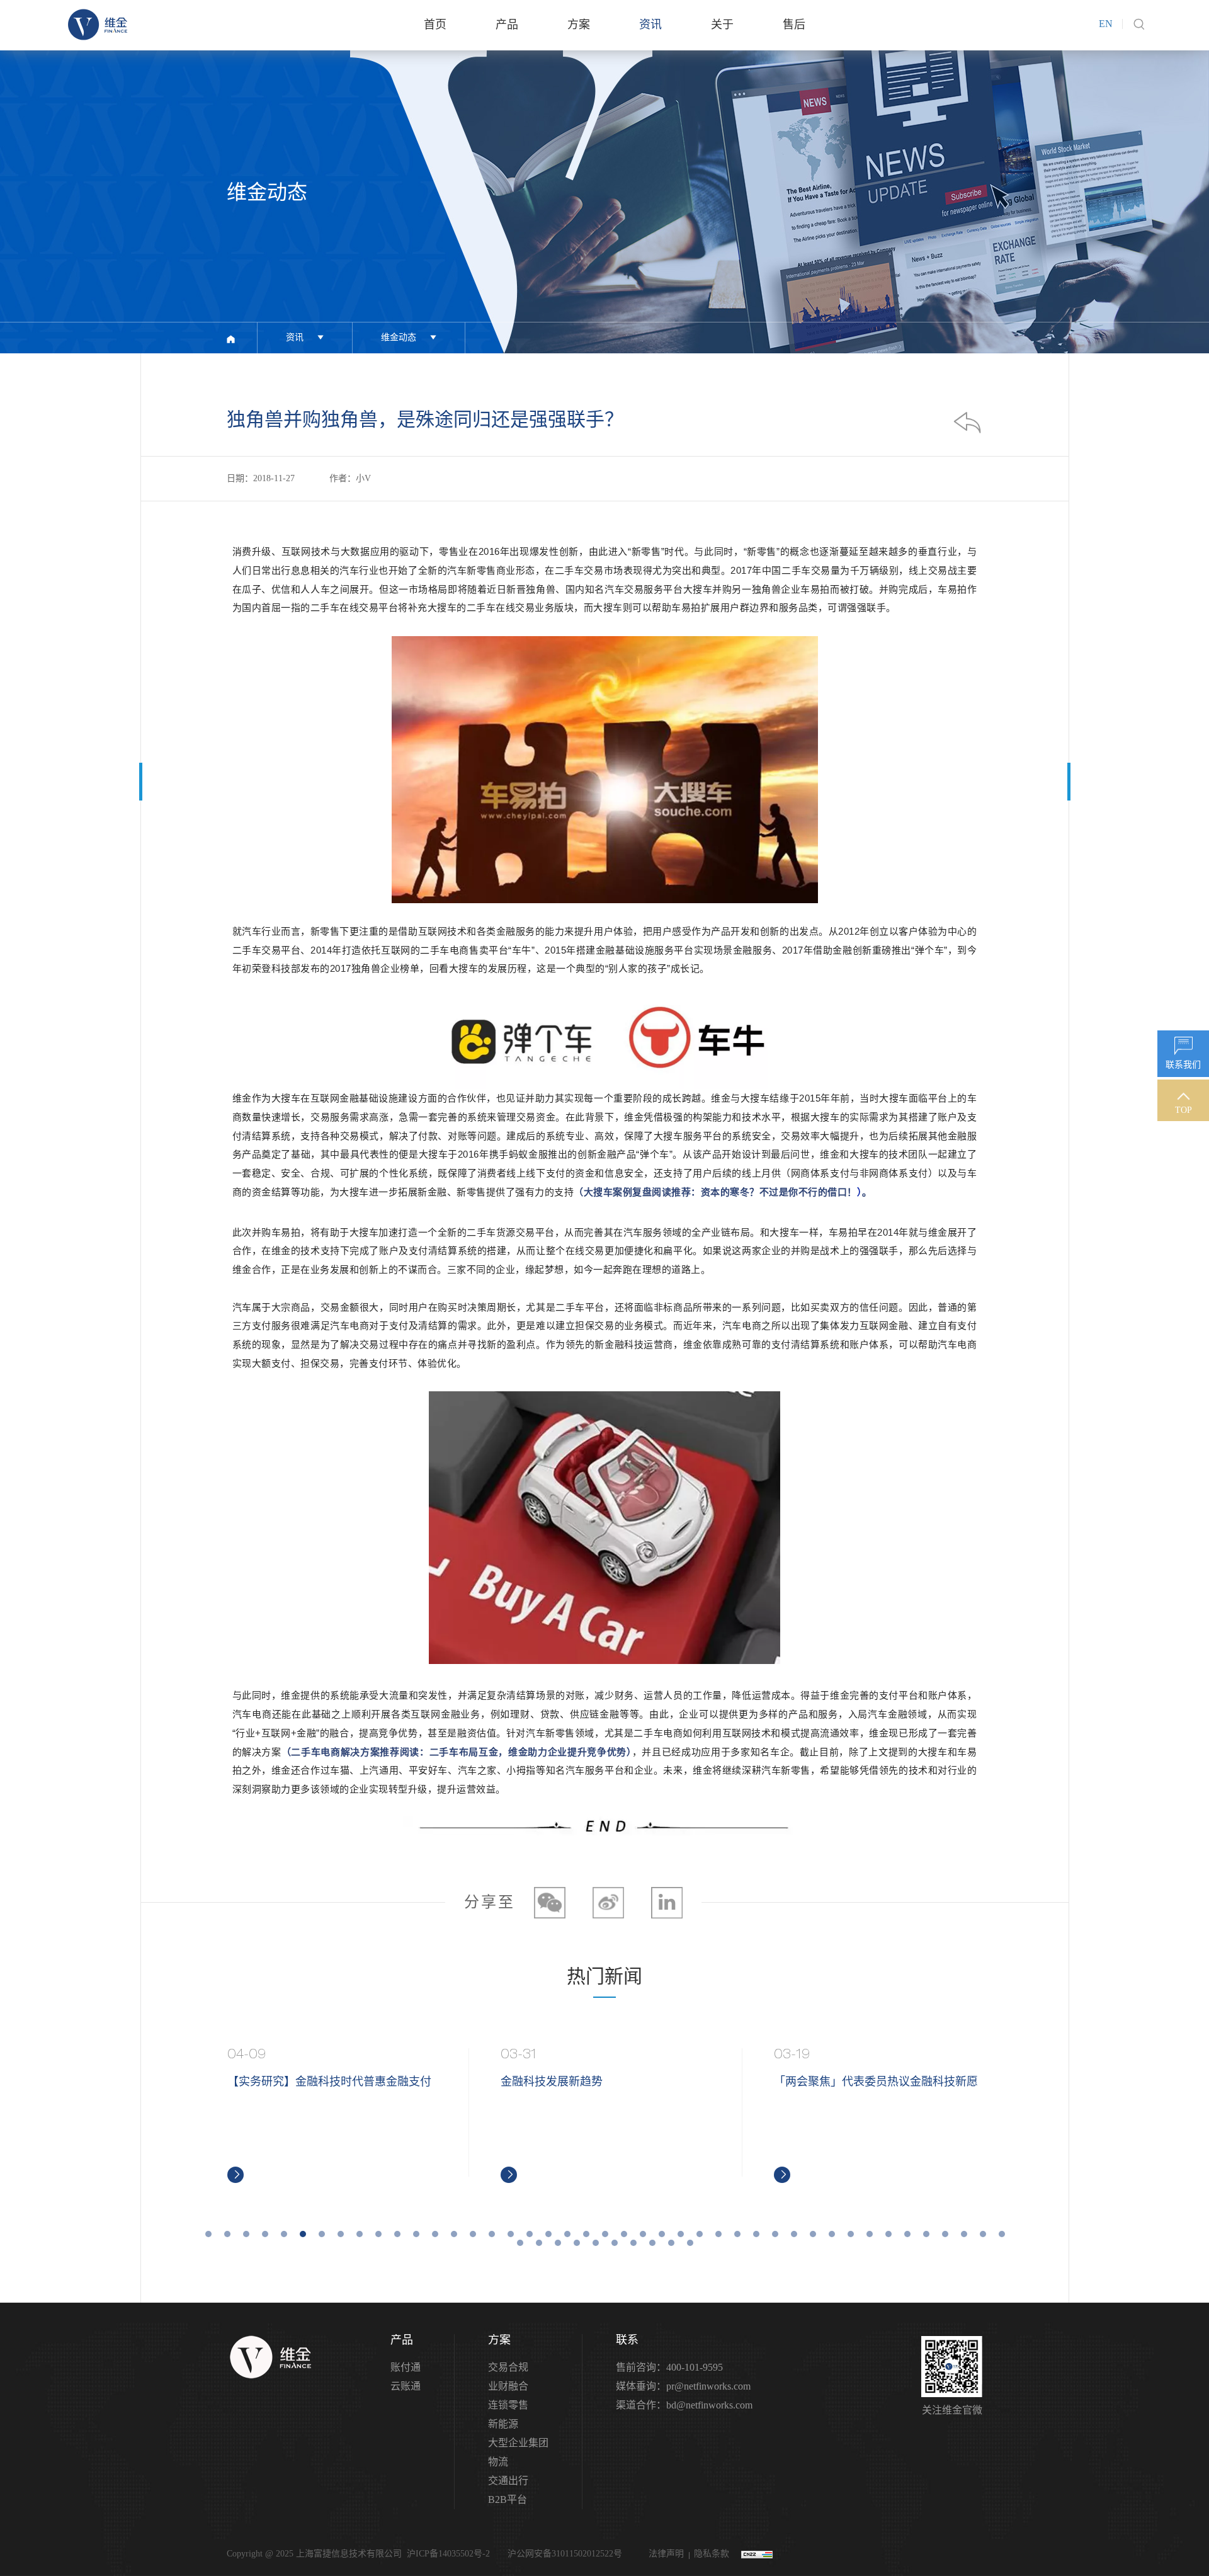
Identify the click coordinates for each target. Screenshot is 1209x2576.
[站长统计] (757, 2554)
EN (1106, 24)
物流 (498, 2462)
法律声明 (666, 2554)
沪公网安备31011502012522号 (564, 2554)
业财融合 (508, 2386)
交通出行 (508, 2481)
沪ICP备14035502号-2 (448, 2554)
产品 (507, 25)
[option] (332, 2116)
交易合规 (508, 2367)
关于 (722, 25)
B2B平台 (508, 2499)
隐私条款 (712, 2554)
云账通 (406, 2386)
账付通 (406, 2367)
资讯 (650, 25)
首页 (435, 25)
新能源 (503, 2424)
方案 (579, 25)
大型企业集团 (518, 2443)
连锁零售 (508, 2405)
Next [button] (1008, 2116)
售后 (794, 25)
